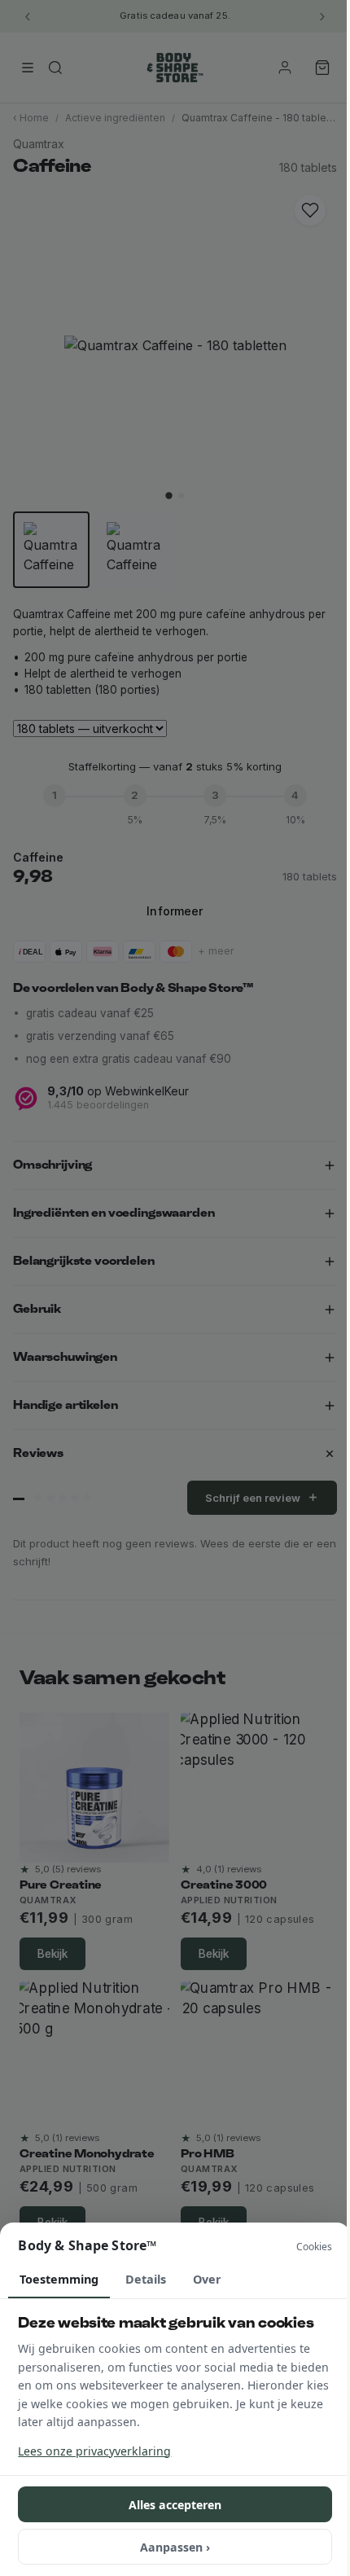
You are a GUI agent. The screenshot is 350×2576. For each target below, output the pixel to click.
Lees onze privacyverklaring (94, 2451)
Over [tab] (207, 2279)
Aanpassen (175, 2547)
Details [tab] (146, 2279)
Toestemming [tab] (59, 2279)
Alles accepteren (175, 2505)
